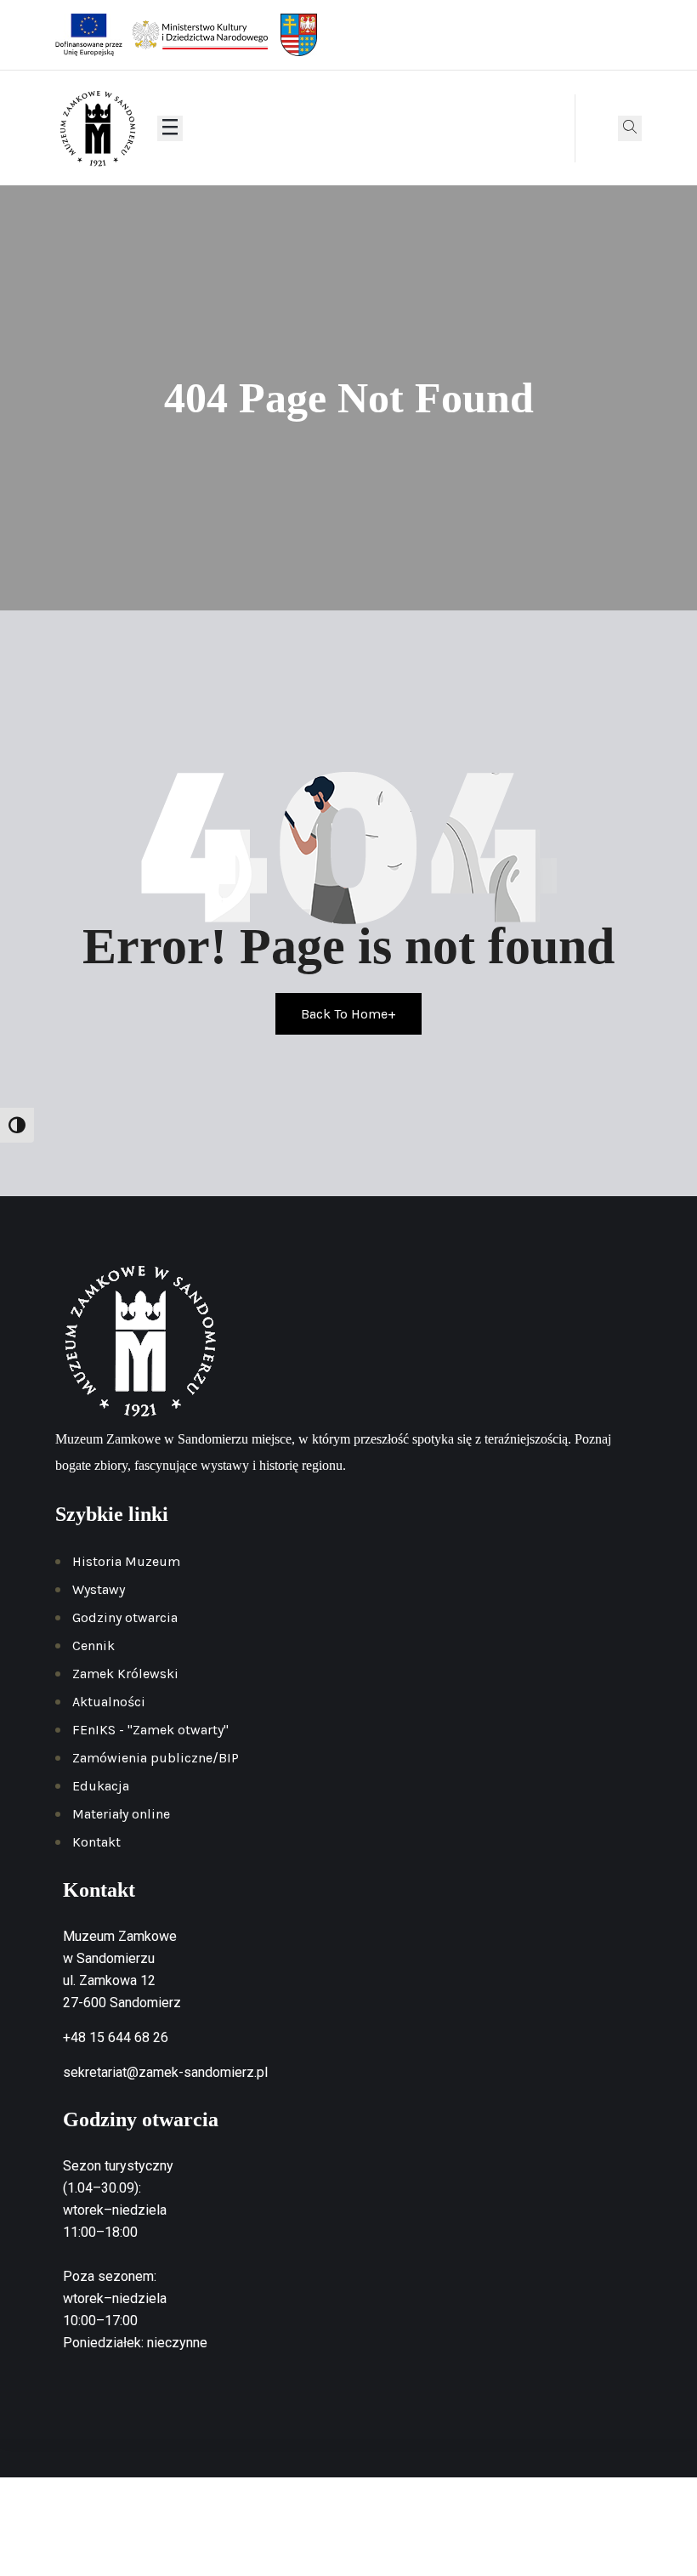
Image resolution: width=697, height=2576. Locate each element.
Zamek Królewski (125, 1674)
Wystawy (99, 1589)
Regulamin (456, 2529)
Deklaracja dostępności (567, 2529)
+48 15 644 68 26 (116, 2037)
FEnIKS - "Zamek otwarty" (150, 1730)
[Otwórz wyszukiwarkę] (630, 128)
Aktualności (109, 1702)
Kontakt (96, 1842)
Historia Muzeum (126, 1561)
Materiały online (121, 1814)
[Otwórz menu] (170, 128)
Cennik (93, 1645)
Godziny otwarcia (125, 1617)
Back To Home (348, 1014)
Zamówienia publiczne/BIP (156, 1758)
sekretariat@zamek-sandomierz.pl (165, 2072)
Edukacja (101, 1786)
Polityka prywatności (354, 2529)
